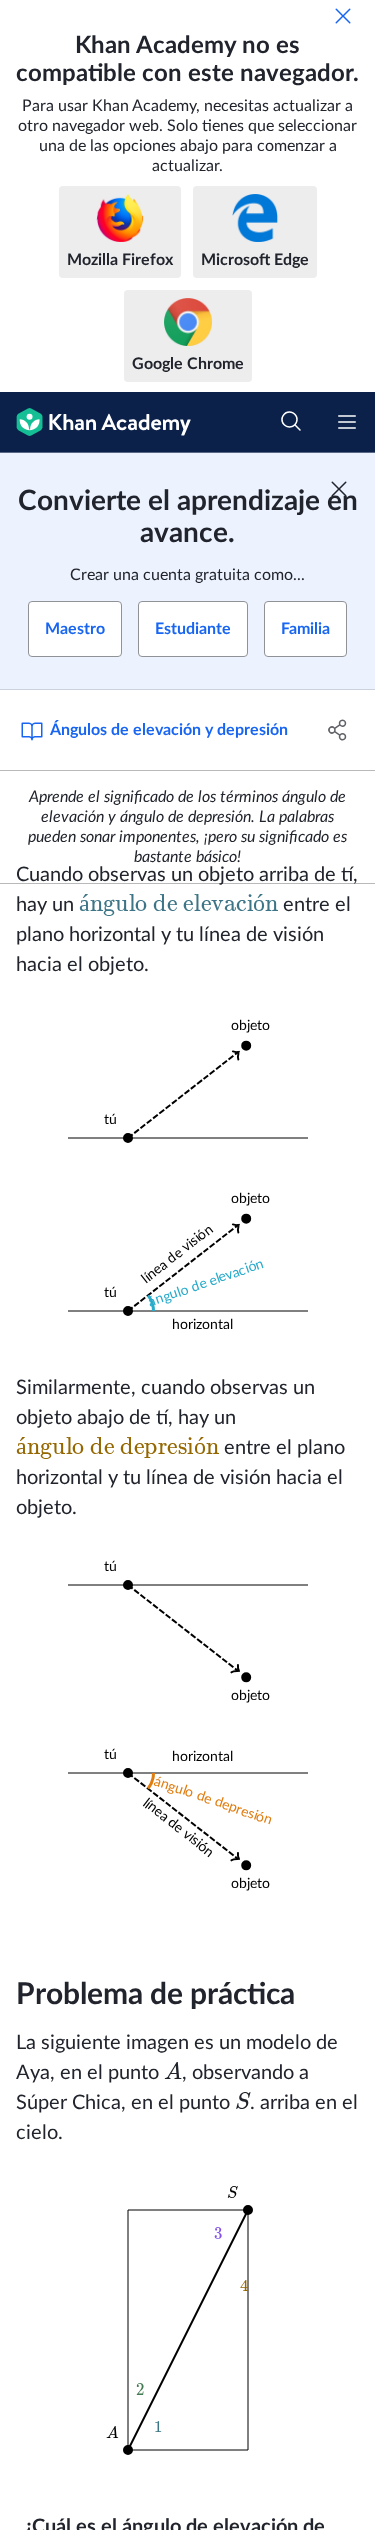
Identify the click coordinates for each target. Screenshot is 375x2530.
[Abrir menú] (347, 422)
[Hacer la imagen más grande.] (188, 1082)
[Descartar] (343, 16)
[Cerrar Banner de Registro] (339, 489)
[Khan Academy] (95, 422)
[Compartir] (338, 730)
